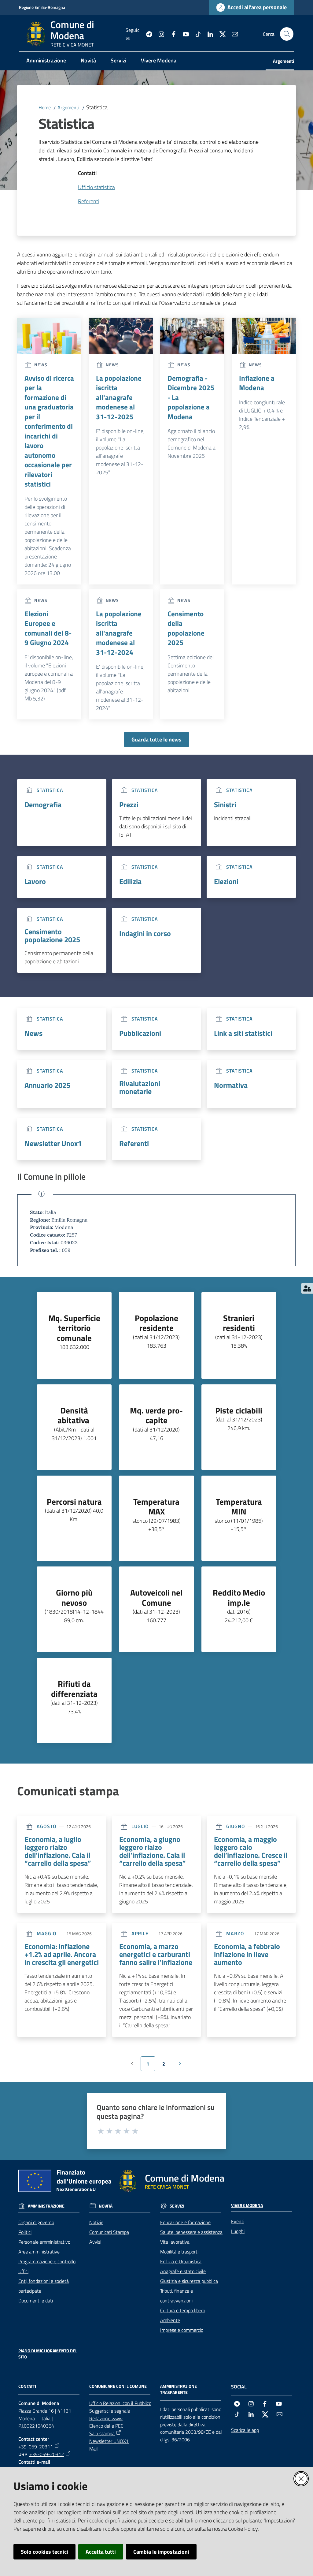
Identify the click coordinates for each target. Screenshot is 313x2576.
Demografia (43, 805)
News (33, 1033)
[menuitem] (46, 61)
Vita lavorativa (175, 2242)
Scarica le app (245, 2430)
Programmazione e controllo (47, 2261)
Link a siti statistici (243, 1033)
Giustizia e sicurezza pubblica (189, 2281)
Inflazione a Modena (257, 383)
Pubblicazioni (140, 1033)
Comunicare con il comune (118, 2386)
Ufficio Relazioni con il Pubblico (120, 2403)
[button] (287, 34)
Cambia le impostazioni (161, 2552)
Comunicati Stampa (109, 2232)
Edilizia (130, 881)
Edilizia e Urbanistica (181, 2261)
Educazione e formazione (185, 2222)
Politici (25, 2232)
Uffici (23, 2271)
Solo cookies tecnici (44, 2552)
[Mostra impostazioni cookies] (307, 1288)
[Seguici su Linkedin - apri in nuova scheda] (208, 34)
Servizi (177, 2206)
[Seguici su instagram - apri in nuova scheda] (159, 34)
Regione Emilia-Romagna (42, 7)
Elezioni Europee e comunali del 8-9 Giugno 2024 (48, 628)
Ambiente (170, 2320)
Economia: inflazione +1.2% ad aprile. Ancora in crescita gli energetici (62, 1954)
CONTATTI (27, 2386)
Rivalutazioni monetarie (140, 1087)
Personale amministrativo (44, 2242)
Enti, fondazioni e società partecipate (44, 2286)
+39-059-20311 (36, 2447)
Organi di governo (36, 2222)
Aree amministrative (39, 2252)
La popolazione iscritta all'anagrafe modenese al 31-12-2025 (119, 398)
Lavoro (35, 881)
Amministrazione (46, 2206)
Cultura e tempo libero (183, 2310)
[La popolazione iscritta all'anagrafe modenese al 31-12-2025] (121, 336)
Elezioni (226, 881)
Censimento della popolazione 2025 (186, 628)
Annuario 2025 (47, 1085)
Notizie (96, 2222)
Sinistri (225, 805)
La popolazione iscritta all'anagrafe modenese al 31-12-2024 (119, 633)
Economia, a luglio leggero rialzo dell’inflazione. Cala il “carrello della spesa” (58, 1851)
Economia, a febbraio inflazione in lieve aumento (247, 1954)
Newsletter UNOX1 (109, 2441)
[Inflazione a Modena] (264, 336)
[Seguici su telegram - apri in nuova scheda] (147, 34)
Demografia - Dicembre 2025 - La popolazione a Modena (191, 398)
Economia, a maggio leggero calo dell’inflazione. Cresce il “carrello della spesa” (251, 1851)
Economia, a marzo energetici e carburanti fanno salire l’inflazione (156, 1954)
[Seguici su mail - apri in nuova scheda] (232, 34)
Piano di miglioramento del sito (48, 2354)
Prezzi (129, 805)
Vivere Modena (247, 2205)
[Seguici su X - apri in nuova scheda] (220, 34)
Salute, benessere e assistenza (191, 2232)
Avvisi (95, 2242)
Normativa (231, 1085)
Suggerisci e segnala (110, 2411)
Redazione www (106, 2418)
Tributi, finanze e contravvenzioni (177, 2296)
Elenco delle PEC (106, 2426)
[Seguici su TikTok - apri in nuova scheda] (196, 34)
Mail (94, 2449)
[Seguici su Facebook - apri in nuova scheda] (171, 34)
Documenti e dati (36, 2301)
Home (45, 107)
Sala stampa (102, 2433)
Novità (106, 2206)
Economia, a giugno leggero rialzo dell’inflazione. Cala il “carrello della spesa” (153, 1851)
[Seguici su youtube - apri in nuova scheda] (183, 34)
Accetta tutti (101, 2552)
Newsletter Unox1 (53, 1143)
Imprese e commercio (182, 2330)
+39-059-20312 (47, 2454)
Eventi (238, 2221)
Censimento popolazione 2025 (52, 935)
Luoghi (238, 2231)
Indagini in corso (145, 933)
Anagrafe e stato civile (183, 2271)
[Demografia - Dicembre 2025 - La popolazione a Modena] (192, 336)
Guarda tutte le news (156, 739)
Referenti (134, 1143)
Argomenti (68, 107)
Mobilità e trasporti (179, 2252)
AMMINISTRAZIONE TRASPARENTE (179, 2389)
